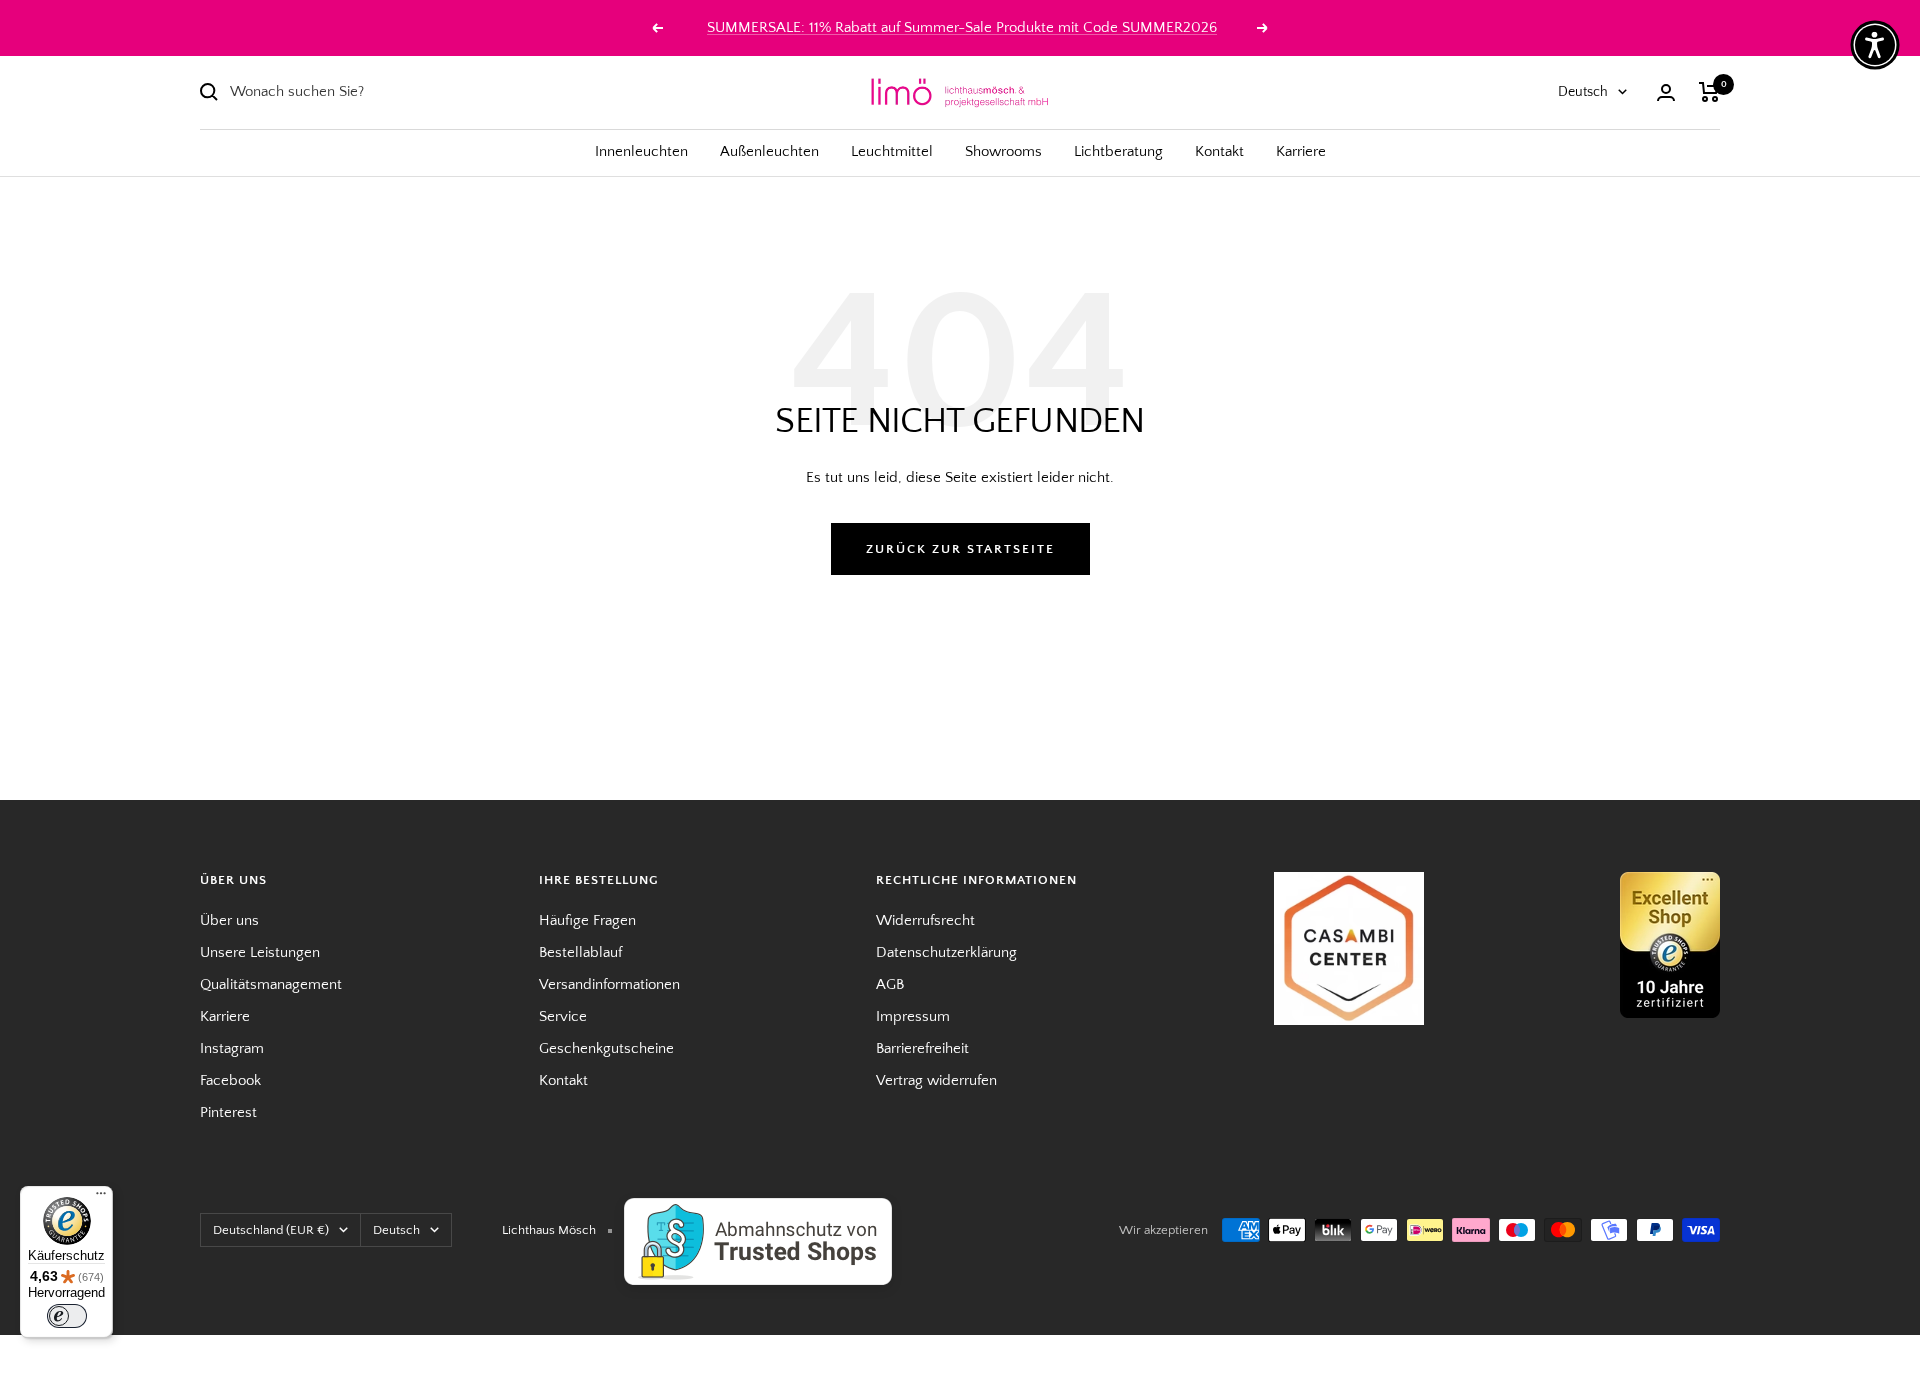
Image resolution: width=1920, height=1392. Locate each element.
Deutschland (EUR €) (271, 1230)
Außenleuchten (769, 151)
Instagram (232, 1048)
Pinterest (228, 1112)
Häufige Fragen (587, 920)
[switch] (67, 1316)
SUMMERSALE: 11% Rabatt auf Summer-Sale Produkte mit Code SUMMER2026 (962, 27)
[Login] (1666, 92)
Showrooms (1003, 151)
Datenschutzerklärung (946, 952)
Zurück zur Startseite (960, 549)
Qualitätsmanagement (271, 984)
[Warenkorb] (1709, 92)
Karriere (1301, 151)
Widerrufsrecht (925, 920)
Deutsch (1583, 92)
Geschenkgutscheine (606, 1048)
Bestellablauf (580, 952)
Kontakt (1219, 151)
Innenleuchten (641, 151)
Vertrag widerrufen (936, 1080)
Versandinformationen (609, 984)
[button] (1875, 45)
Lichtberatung (1118, 151)
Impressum (913, 1016)
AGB (890, 984)
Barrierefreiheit (922, 1048)
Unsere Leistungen (260, 952)
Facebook (230, 1080)
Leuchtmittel (892, 151)
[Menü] (101, 1198)
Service (563, 1016)
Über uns (229, 920)
